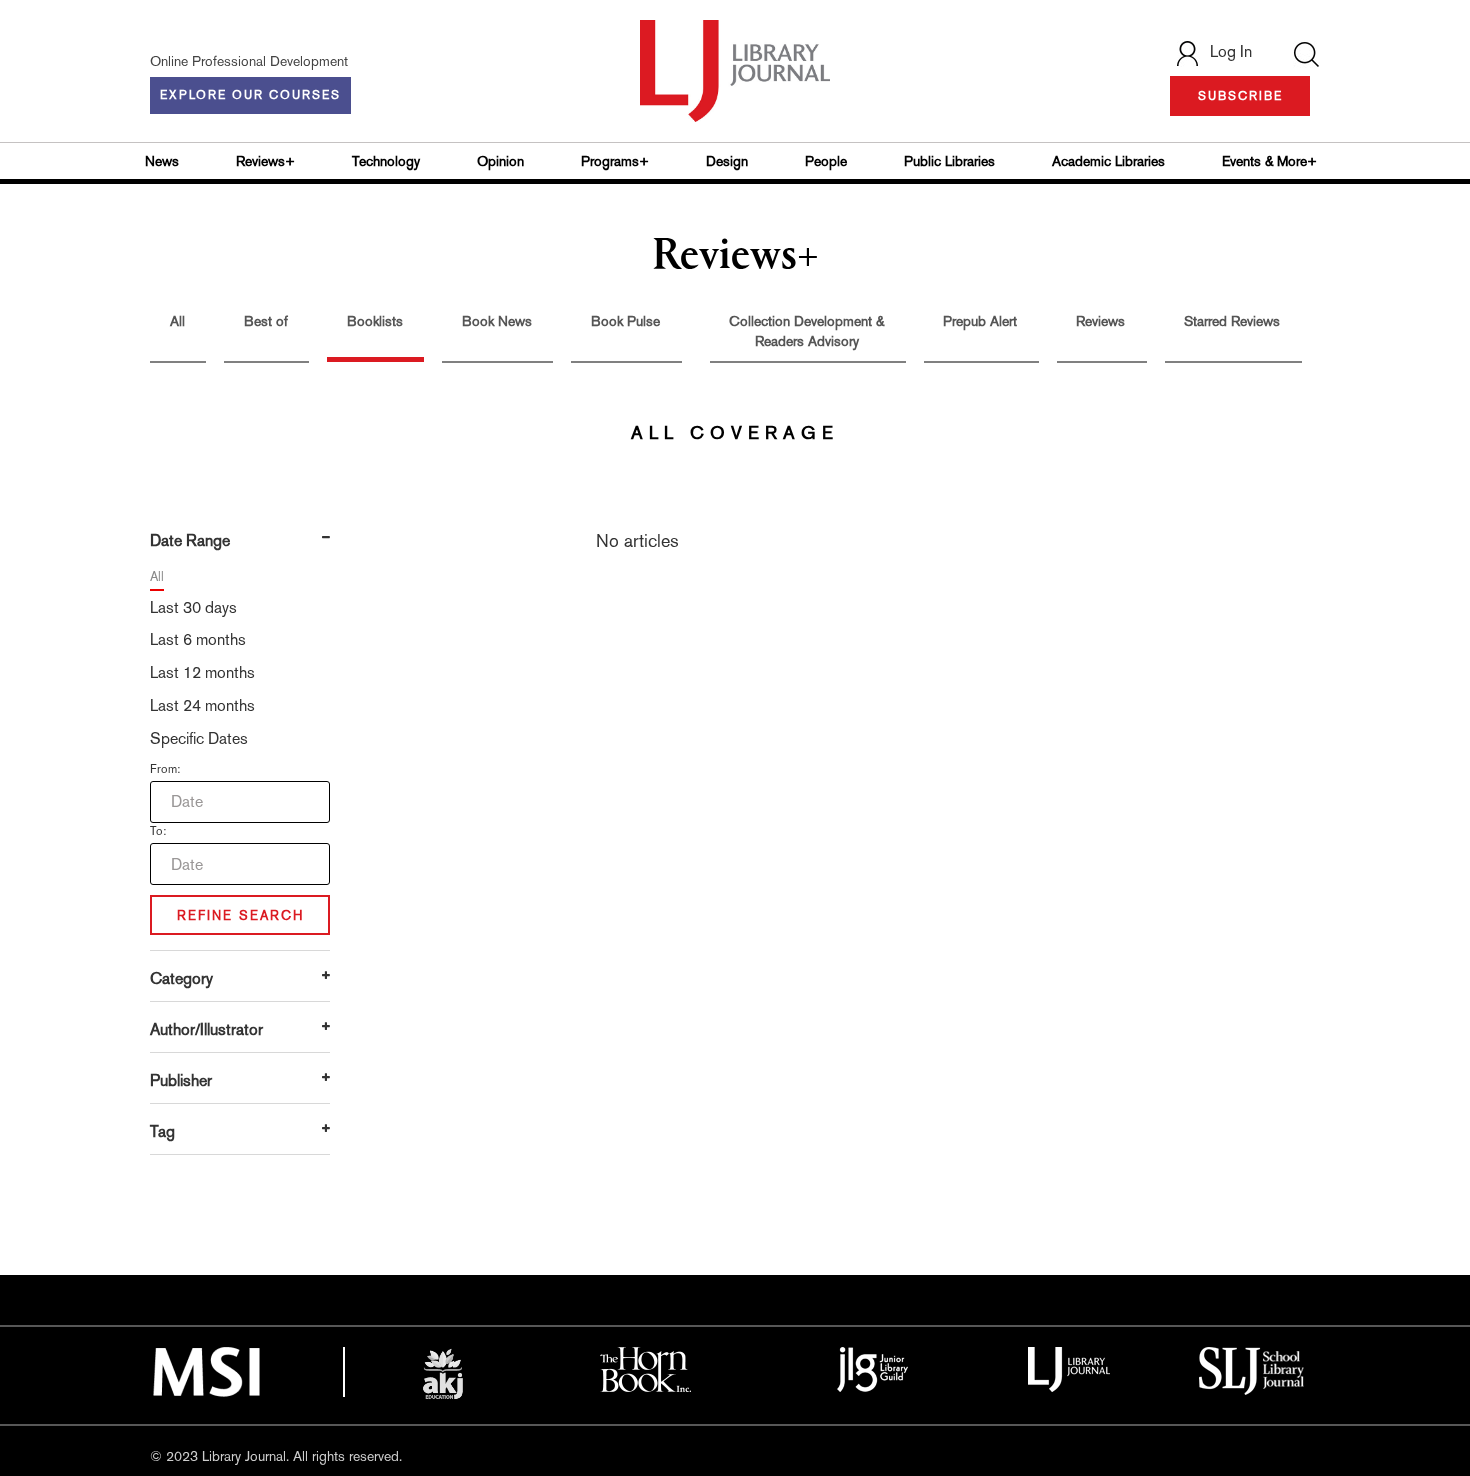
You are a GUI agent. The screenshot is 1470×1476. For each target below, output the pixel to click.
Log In (1231, 51)
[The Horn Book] (645, 1368)
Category (181, 978)
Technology (386, 161)
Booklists (375, 321)
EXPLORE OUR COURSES (250, 95)
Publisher (181, 1080)
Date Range (190, 540)
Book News (497, 321)
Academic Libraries (1108, 161)
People (826, 161)
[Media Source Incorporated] (206, 1370)
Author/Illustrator (206, 1029)
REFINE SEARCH (240, 915)
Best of (266, 321)
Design (727, 161)
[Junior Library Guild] (873, 1368)
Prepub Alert (980, 321)
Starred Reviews (1232, 321)
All (177, 321)
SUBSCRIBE (1240, 96)
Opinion (500, 161)
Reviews (1100, 321)
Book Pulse (625, 321)
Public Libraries (949, 161)
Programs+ (615, 161)
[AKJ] (443, 1374)
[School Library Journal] (1252, 1369)
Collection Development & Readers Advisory (806, 331)
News (162, 161)
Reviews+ (265, 161)
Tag (162, 1131)
